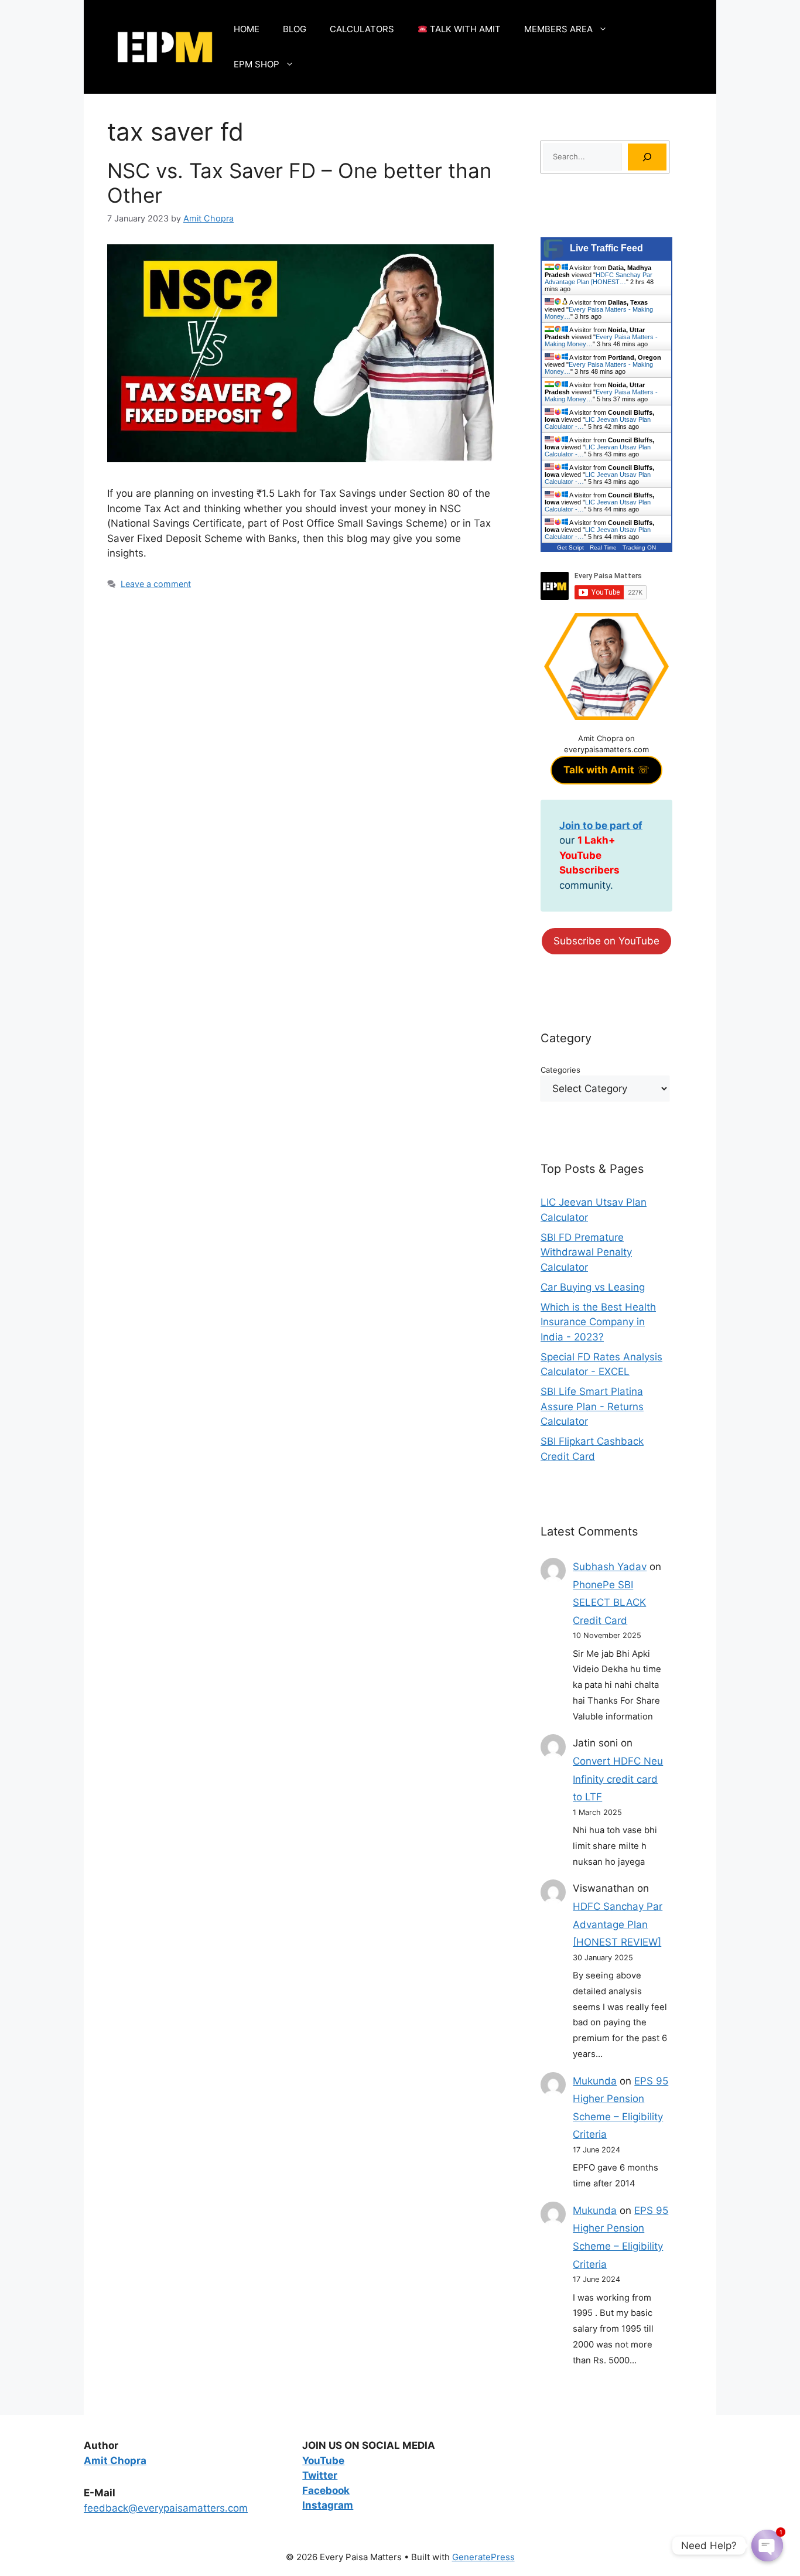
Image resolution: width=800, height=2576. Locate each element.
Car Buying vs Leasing (593, 1287)
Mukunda (595, 2081)
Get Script (570, 547)
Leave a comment (156, 584)
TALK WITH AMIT (464, 29)
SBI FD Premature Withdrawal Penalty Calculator (586, 1252)
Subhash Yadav (610, 1567)
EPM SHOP (257, 64)
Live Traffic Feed (606, 248)
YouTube (323, 2461)
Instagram (328, 2505)
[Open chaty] (767, 2546)
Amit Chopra (115, 2461)
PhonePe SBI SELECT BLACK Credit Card (609, 1603)
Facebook (326, 2490)
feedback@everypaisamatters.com (166, 2508)
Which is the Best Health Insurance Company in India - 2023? (598, 1322)
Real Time (603, 547)
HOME (247, 29)
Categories (560, 1070)
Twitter (320, 2475)
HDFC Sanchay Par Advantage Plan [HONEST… (599, 278)
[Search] (647, 157)
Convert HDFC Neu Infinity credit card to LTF (618, 1779)
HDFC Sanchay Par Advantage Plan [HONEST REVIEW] (618, 1924)
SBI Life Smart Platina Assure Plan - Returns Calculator (592, 1406)
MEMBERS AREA (558, 29)
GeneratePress (483, 2557)
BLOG (295, 29)
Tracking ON (639, 547)
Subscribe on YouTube (606, 941)
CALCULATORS (362, 29)
